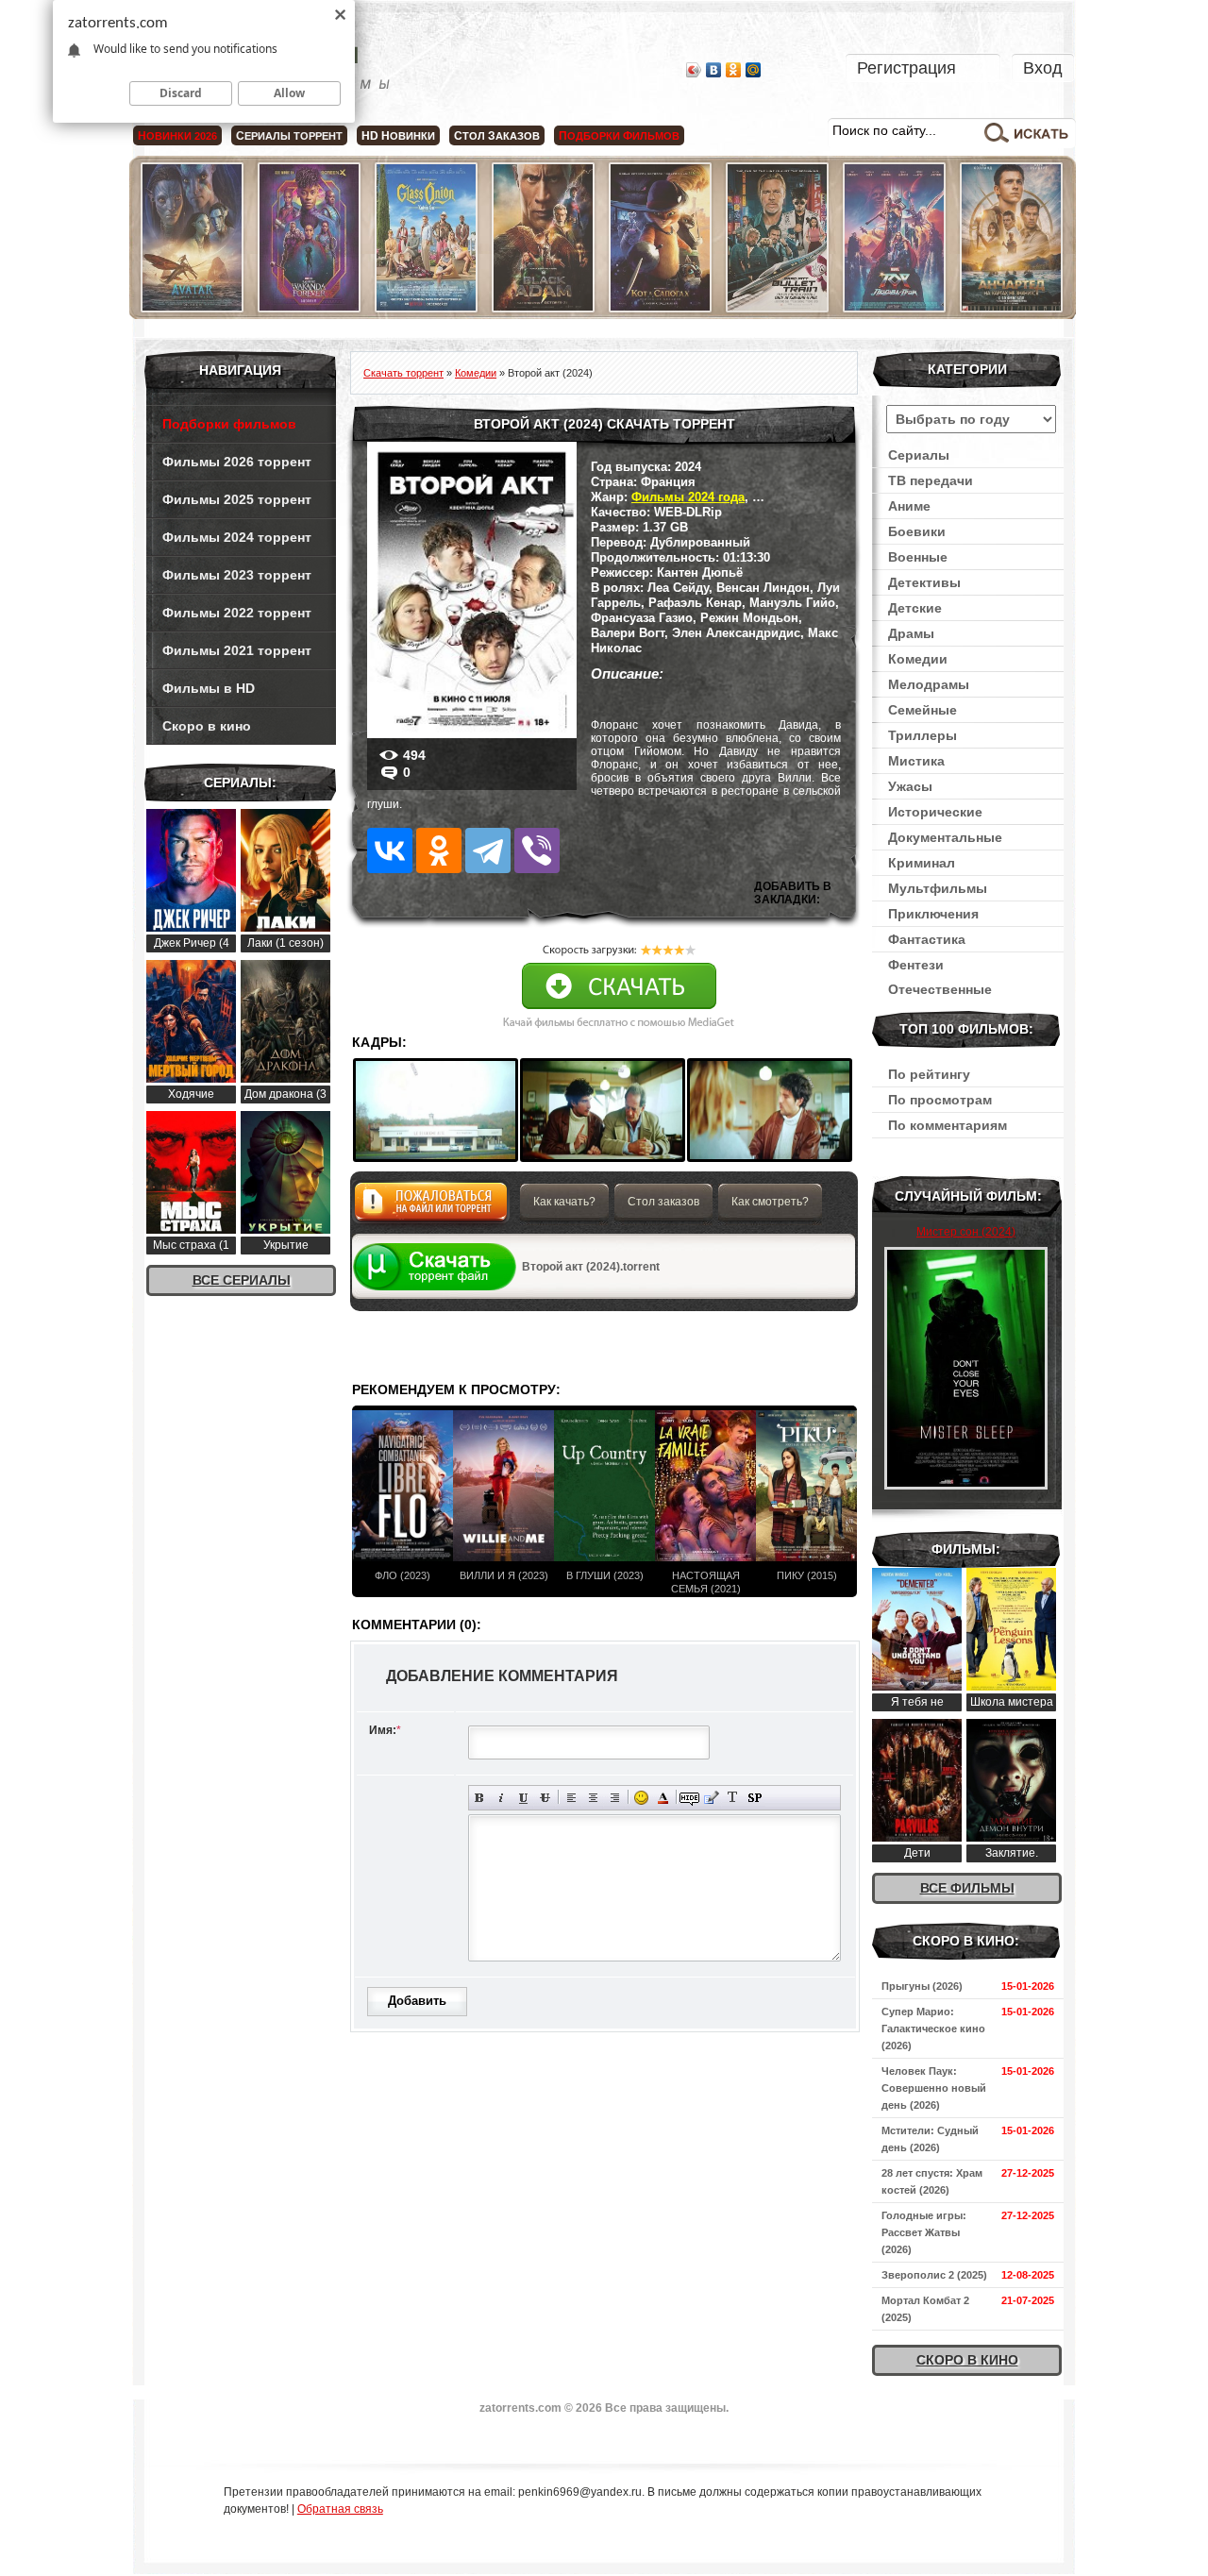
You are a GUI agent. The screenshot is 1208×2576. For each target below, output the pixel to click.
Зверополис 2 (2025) (934, 2275)
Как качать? (564, 1202)
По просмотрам (940, 1100)
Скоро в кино (207, 726)
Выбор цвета (663, 1798)
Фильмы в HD (209, 688)
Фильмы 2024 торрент (237, 537)
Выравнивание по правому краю (615, 1798)
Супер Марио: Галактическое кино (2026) (933, 2029)
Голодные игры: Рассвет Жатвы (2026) (924, 2232)
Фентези (916, 965)
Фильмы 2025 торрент (237, 499)
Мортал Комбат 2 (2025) (925, 2309)
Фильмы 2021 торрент (237, 650)
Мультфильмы (938, 888)
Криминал (922, 863)
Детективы (924, 582)
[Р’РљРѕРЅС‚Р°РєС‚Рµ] (390, 850)
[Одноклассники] (734, 70)
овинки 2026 (177, 136)
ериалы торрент (289, 136)
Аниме (909, 506)
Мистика (916, 761)
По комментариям (948, 1125)
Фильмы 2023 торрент (237, 575)
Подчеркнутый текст (523, 1798)
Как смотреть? (770, 1202)
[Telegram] (488, 850)
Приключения (933, 914)
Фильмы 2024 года (688, 497)
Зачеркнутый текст (545, 1798)
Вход (1043, 68)
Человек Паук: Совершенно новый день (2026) (934, 2088)
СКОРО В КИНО (967, 2360)
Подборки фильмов (229, 424)
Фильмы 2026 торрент (237, 462)
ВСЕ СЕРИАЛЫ (242, 1280)
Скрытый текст (689, 1798)
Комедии (918, 659)
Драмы (911, 633)
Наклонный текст (502, 1798)
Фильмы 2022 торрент (237, 613)
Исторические (935, 812)
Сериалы (919, 455)
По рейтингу (929, 1074)
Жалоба (431, 1207)
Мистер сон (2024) (966, 1232)
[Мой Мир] (754, 70)
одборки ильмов (619, 136)
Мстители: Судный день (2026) (930, 2139)
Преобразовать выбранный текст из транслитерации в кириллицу (733, 1798)
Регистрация (906, 68)
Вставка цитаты (711, 1798)
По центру (593, 1798)
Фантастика (927, 939)
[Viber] (537, 850)
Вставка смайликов (641, 1798)
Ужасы (910, 786)
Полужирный (480, 1798)
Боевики (917, 531)
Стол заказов (663, 1202)
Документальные (945, 837)
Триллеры (923, 735)
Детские (915, 608)
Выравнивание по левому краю (571, 1798)
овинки (398, 136)
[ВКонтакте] (714, 70)
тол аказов (497, 136)
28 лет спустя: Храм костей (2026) (932, 2181)
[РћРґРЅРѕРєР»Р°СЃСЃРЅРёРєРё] (439, 850)
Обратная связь (340, 2509)
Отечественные (940, 989)
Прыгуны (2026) (922, 1986)
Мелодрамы (929, 684)
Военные (918, 557)
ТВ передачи (931, 480)
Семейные (923, 710)
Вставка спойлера (755, 1798)
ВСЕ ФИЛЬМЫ (967, 1888)
